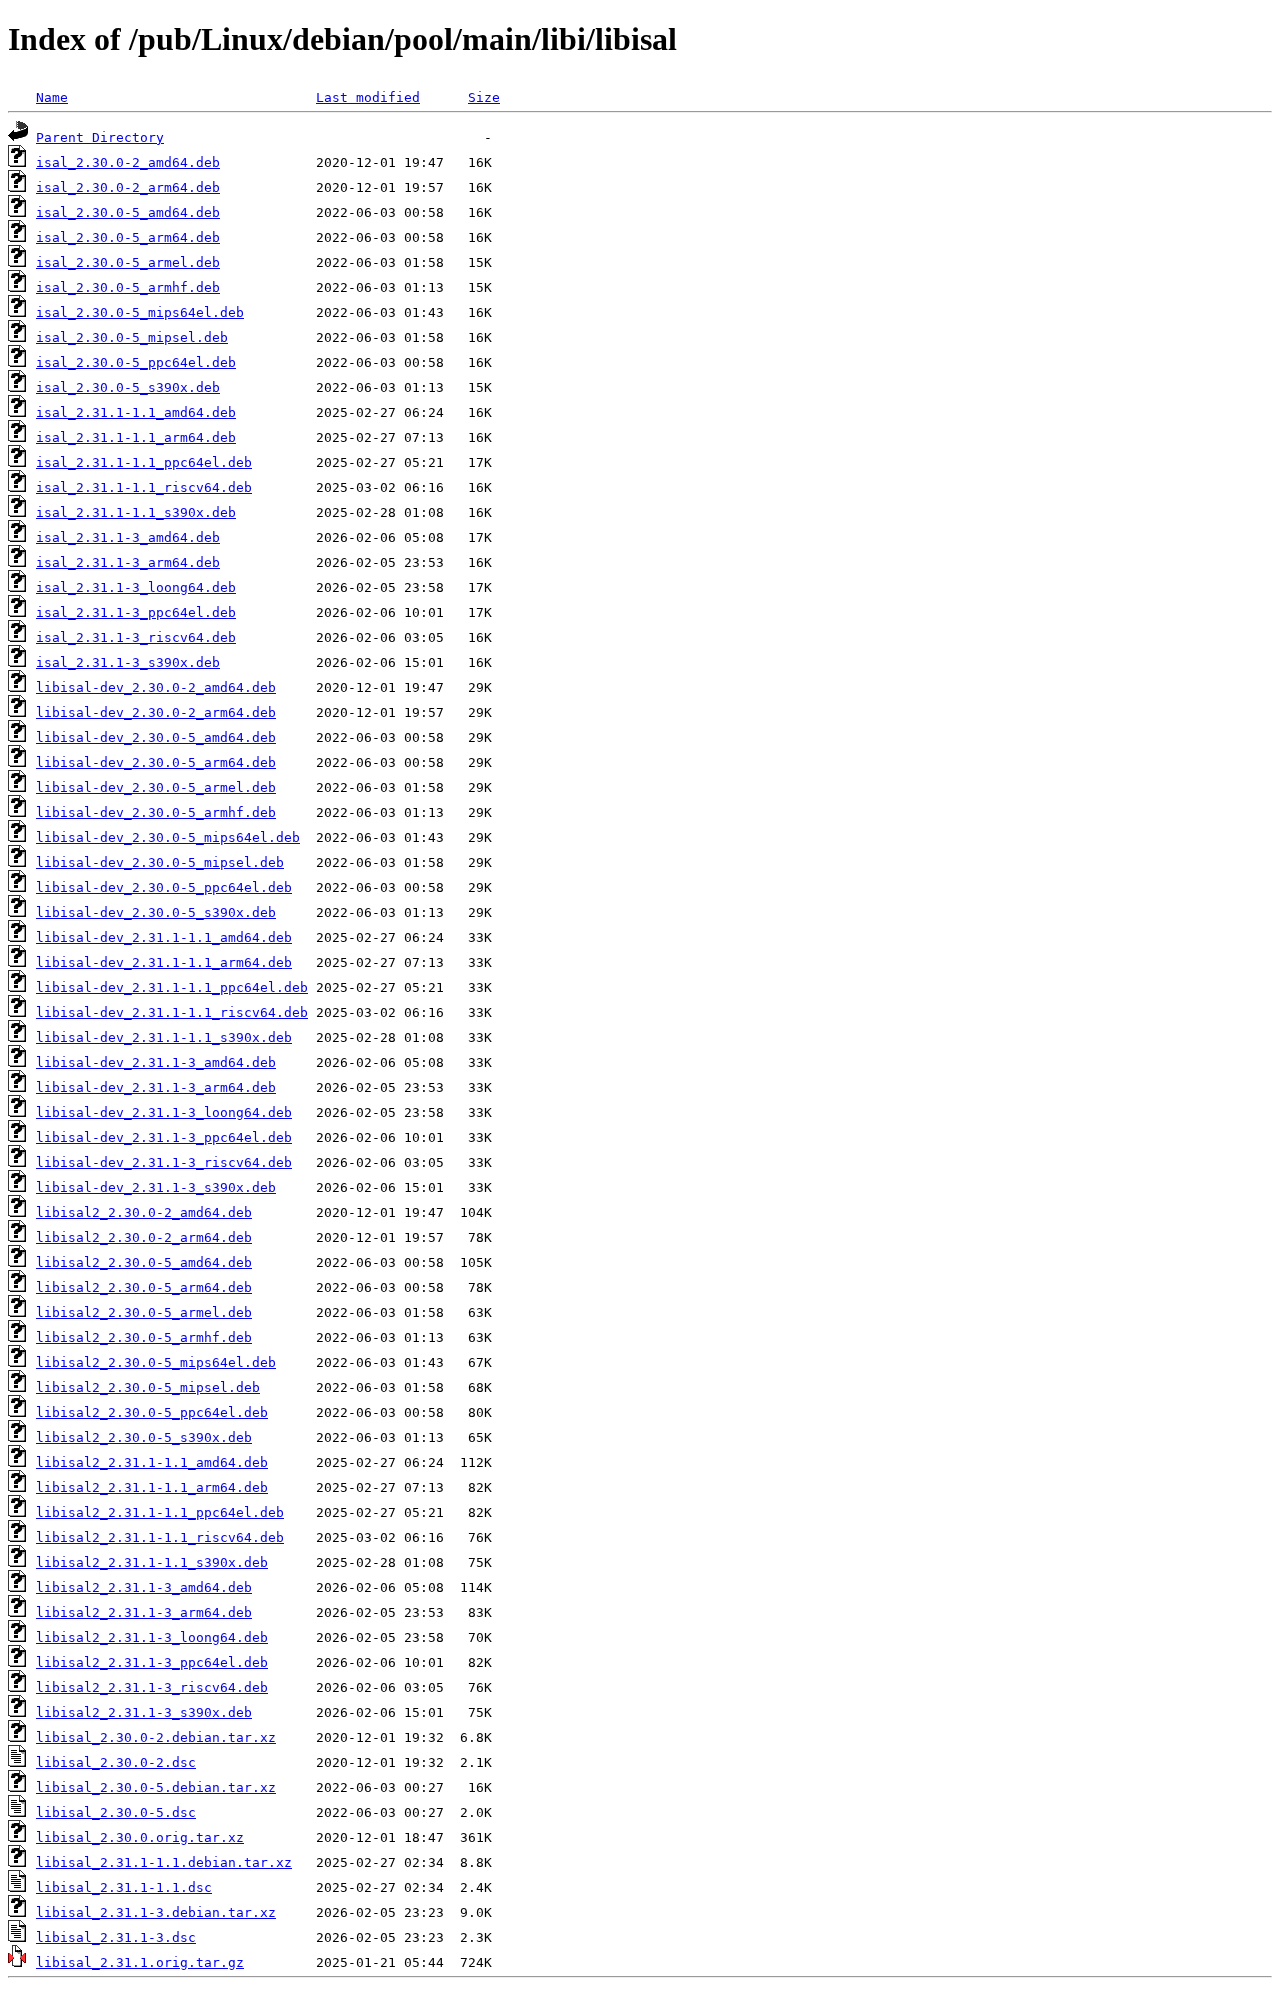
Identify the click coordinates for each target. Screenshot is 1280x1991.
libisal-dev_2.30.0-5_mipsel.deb (160, 862)
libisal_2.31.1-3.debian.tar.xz (156, 1912)
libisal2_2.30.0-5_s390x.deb (144, 1437)
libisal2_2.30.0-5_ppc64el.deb (152, 1412)
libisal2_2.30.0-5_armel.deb (144, 1312)
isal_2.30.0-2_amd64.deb (128, 162)
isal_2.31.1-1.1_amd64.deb (136, 412)
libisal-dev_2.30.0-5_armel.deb (156, 787)
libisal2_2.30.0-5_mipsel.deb (148, 1387)
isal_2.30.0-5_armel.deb (128, 262)
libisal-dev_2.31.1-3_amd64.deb (156, 1062)
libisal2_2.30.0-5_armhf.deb (144, 1337)
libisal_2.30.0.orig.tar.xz (140, 1837)
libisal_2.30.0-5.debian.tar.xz (156, 1787)
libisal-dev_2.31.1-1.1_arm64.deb (164, 962)
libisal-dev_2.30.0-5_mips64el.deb (168, 837)
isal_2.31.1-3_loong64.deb (136, 587)
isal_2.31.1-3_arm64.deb (128, 562)
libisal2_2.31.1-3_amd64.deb (144, 1587)
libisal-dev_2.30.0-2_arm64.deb (156, 712)
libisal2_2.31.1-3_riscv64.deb (152, 1687)
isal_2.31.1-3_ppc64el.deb (136, 612)
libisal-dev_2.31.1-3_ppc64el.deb (164, 1137)
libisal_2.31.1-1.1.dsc (124, 1887)
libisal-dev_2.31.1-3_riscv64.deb (164, 1162)
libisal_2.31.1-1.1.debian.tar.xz (164, 1862)
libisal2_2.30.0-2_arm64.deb (144, 1237)
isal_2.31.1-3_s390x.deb (128, 662)
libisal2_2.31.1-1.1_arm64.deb (152, 1487)
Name (52, 97)
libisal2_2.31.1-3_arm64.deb (144, 1612)
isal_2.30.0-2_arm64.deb (128, 187)
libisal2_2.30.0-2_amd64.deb (144, 1212)
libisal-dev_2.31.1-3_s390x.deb (156, 1187)
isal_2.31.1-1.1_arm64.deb (136, 437)
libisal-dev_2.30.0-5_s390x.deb (156, 912)
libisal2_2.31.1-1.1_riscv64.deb (160, 1537)
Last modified (368, 97)
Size (484, 97)
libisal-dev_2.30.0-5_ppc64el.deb (164, 887)
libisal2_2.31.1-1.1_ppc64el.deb (160, 1512)
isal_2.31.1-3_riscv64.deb (136, 637)
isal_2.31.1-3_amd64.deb (128, 537)
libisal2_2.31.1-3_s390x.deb (144, 1712)
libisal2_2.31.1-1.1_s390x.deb (152, 1562)
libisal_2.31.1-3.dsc (116, 1937)
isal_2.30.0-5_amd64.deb (128, 212)
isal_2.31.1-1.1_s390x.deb (136, 512)
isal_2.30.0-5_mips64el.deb (140, 312)
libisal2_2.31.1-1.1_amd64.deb (152, 1462)
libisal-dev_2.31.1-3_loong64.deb (164, 1112)
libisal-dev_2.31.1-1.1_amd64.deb (164, 937)
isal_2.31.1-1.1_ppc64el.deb (144, 462)
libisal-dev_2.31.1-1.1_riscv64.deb (172, 1012)
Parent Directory (100, 137)
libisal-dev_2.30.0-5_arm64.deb (156, 762)
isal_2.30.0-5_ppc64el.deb (136, 362)
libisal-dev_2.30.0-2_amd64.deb (156, 687)
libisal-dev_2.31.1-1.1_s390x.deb (164, 1037)
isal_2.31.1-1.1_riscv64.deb (144, 487)
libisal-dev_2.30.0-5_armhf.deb (156, 812)
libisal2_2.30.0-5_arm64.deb (144, 1287)
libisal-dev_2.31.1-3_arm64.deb (156, 1087)
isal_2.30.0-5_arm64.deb (128, 237)
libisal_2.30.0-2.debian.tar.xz (156, 1737)
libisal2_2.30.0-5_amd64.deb (144, 1262)
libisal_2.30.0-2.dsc (116, 1762)
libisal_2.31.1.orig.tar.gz (140, 1962)
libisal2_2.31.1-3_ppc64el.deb (152, 1662)
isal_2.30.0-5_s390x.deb (128, 387)
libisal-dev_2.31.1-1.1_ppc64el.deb (172, 987)
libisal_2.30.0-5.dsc (116, 1812)
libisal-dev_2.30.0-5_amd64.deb (156, 737)
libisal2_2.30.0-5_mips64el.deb (156, 1362)
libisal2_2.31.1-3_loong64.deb (152, 1637)
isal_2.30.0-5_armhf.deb (128, 287)
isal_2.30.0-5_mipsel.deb (132, 337)
